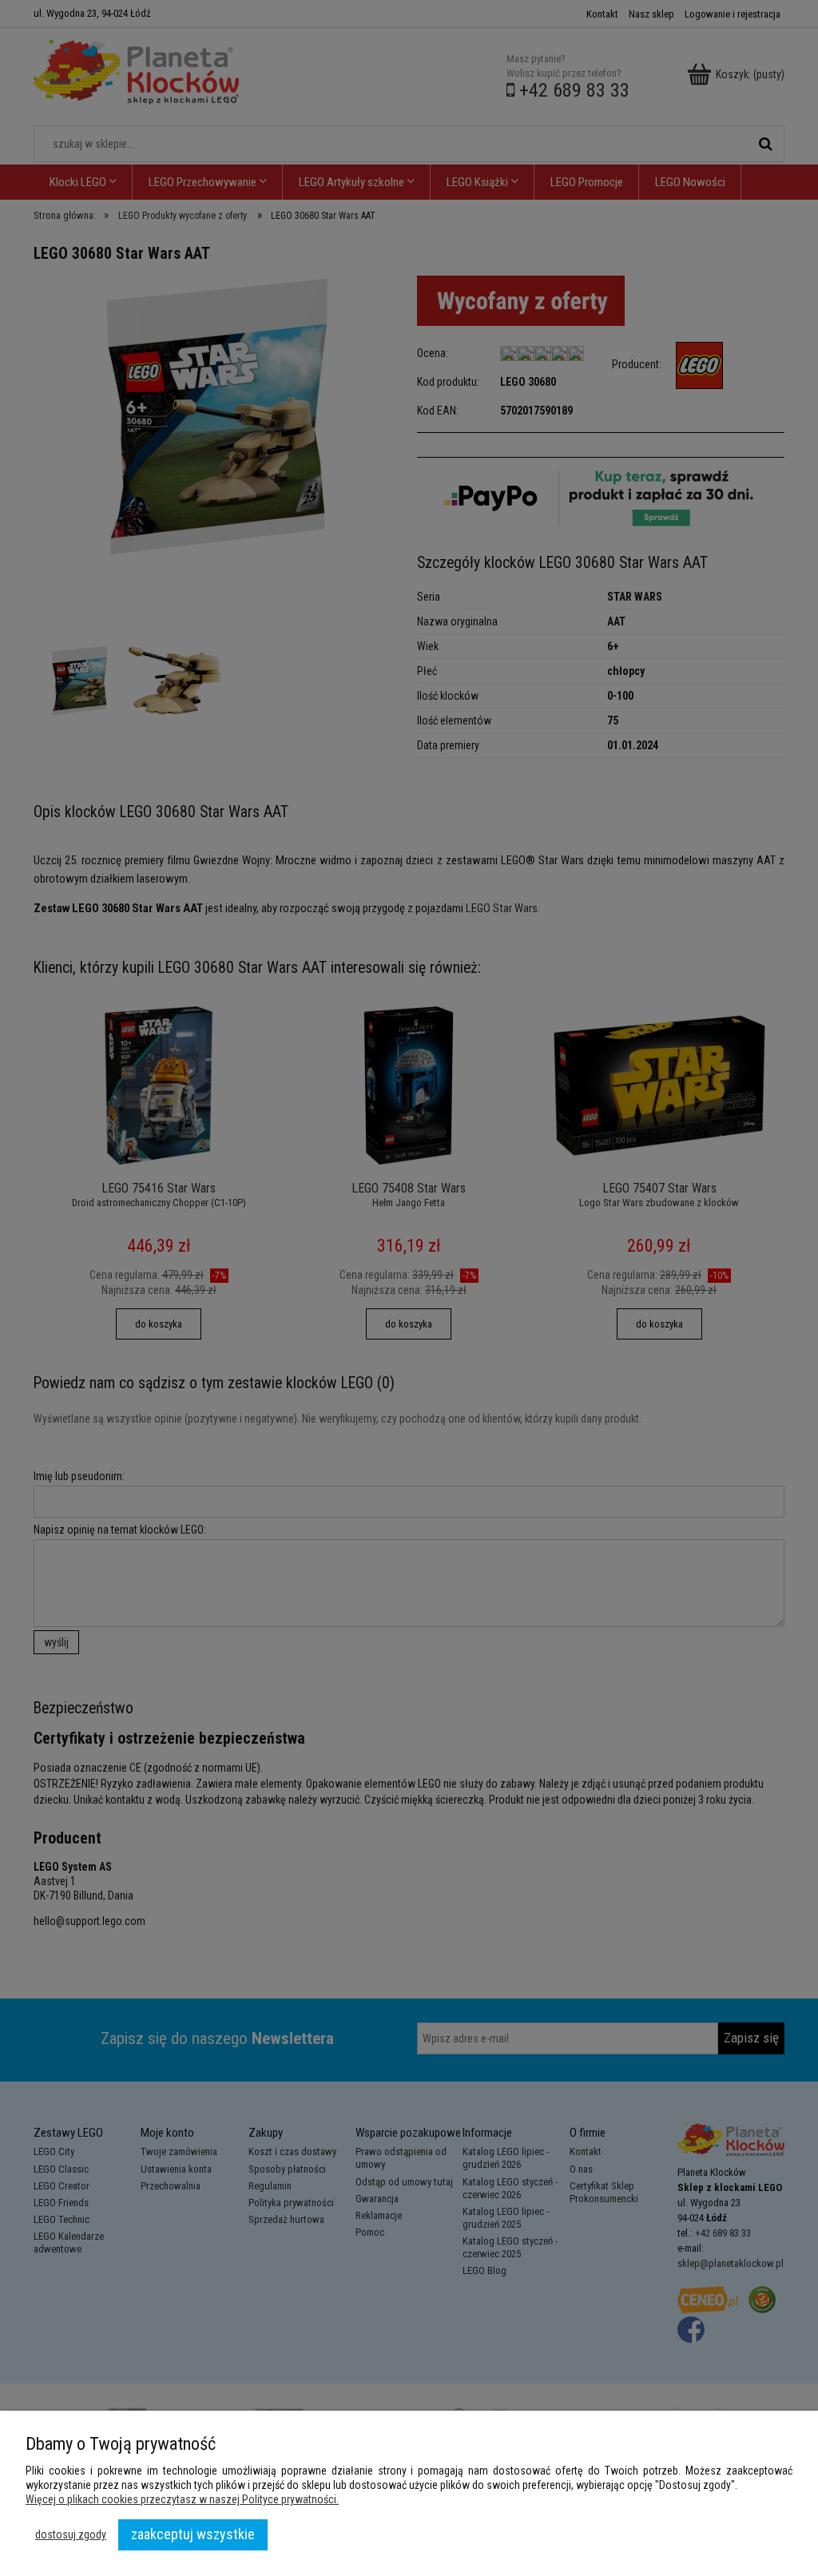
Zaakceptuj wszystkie (193, 2534)
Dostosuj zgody (71, 2534)
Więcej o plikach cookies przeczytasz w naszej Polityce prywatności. (182, 2499)
